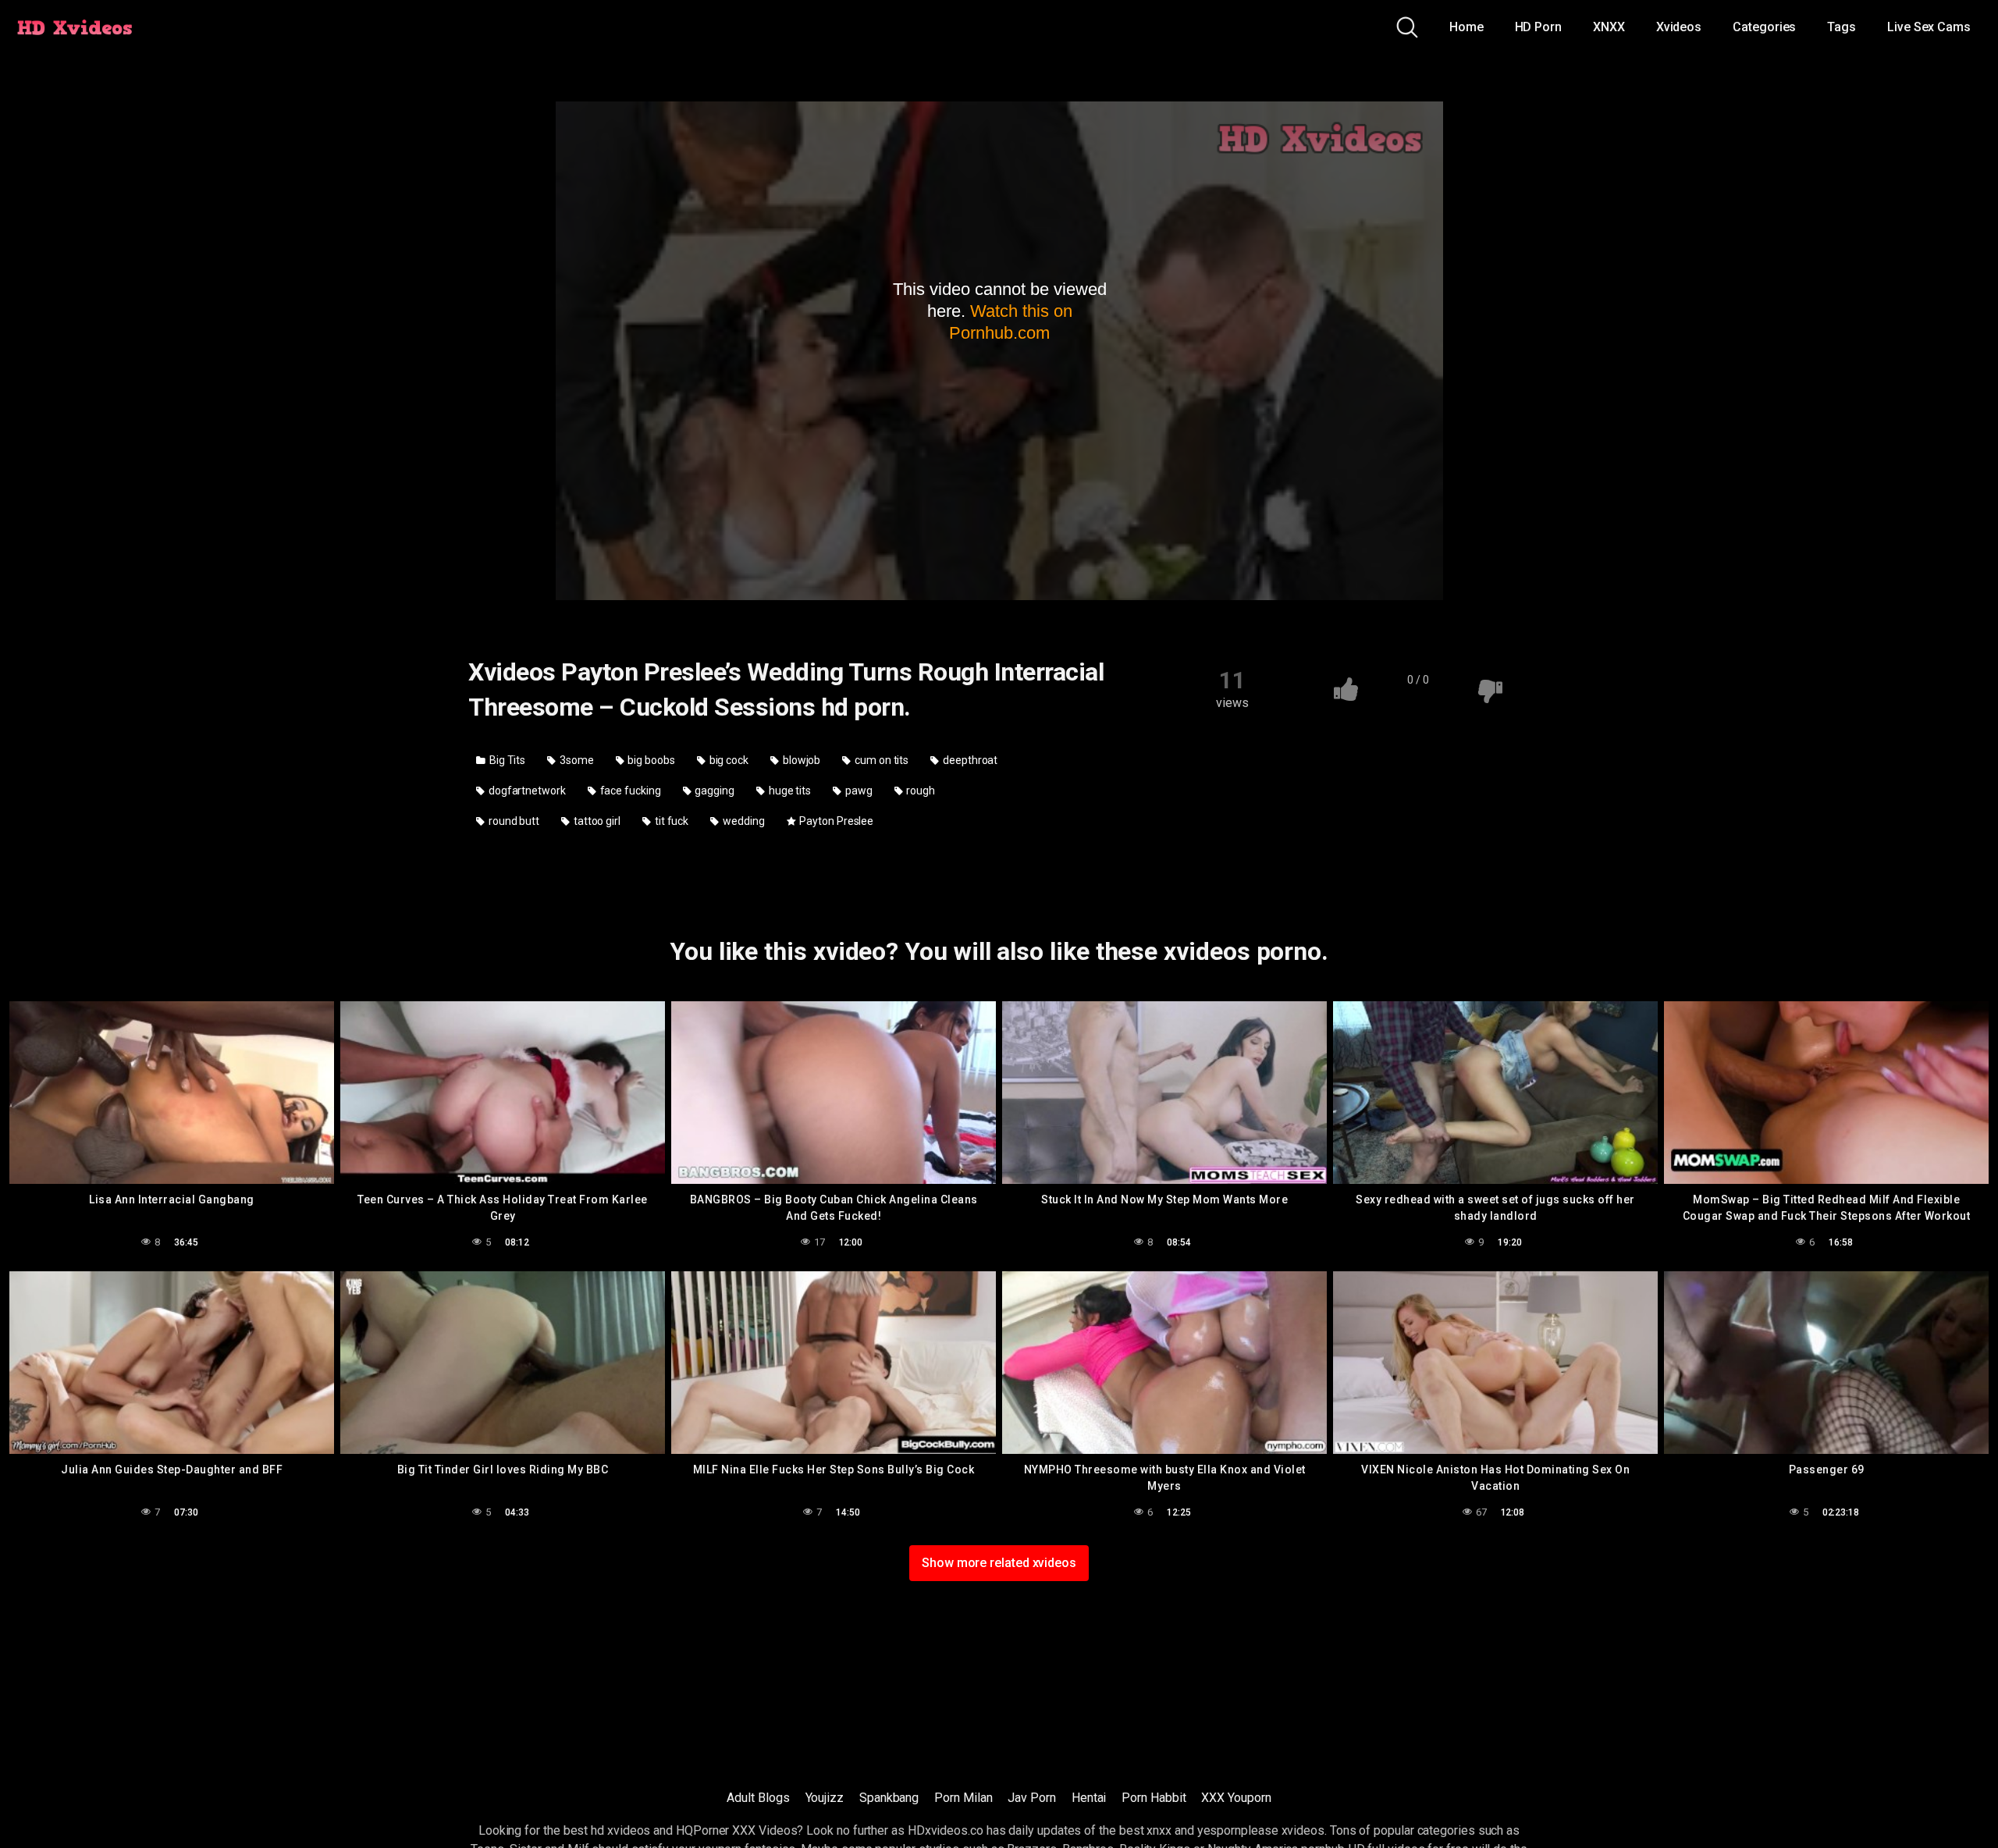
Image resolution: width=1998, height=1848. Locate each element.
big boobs (651, 760)
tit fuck (670, 821)
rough (920, 791)
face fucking (629, 791)
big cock (728, 760)
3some (576, 760)
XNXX (1609, 27)
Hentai (1089, 1798)
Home (1467, 27)
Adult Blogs (758, 1798)
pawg (858, 791)
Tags (1842, 27)
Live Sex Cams (1929, 27)
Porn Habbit (1154, 1798)
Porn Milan (963, 1798)
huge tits (789, 791)
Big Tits (506, 760)
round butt (513, 821)
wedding (742, 821)
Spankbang (889, 1798)
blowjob (800, 760)
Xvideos (1679, 27)
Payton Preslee (835, 821)
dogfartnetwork (526, 791)
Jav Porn (1031, 1798)
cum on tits (880, 760)
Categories (1764, 27)
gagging (714, 791)
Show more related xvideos (999, 1563)
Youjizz (825, 1798)
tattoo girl (596, 821)
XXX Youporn (1236, 1798)
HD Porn (1538, 27)
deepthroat (969, 760)
